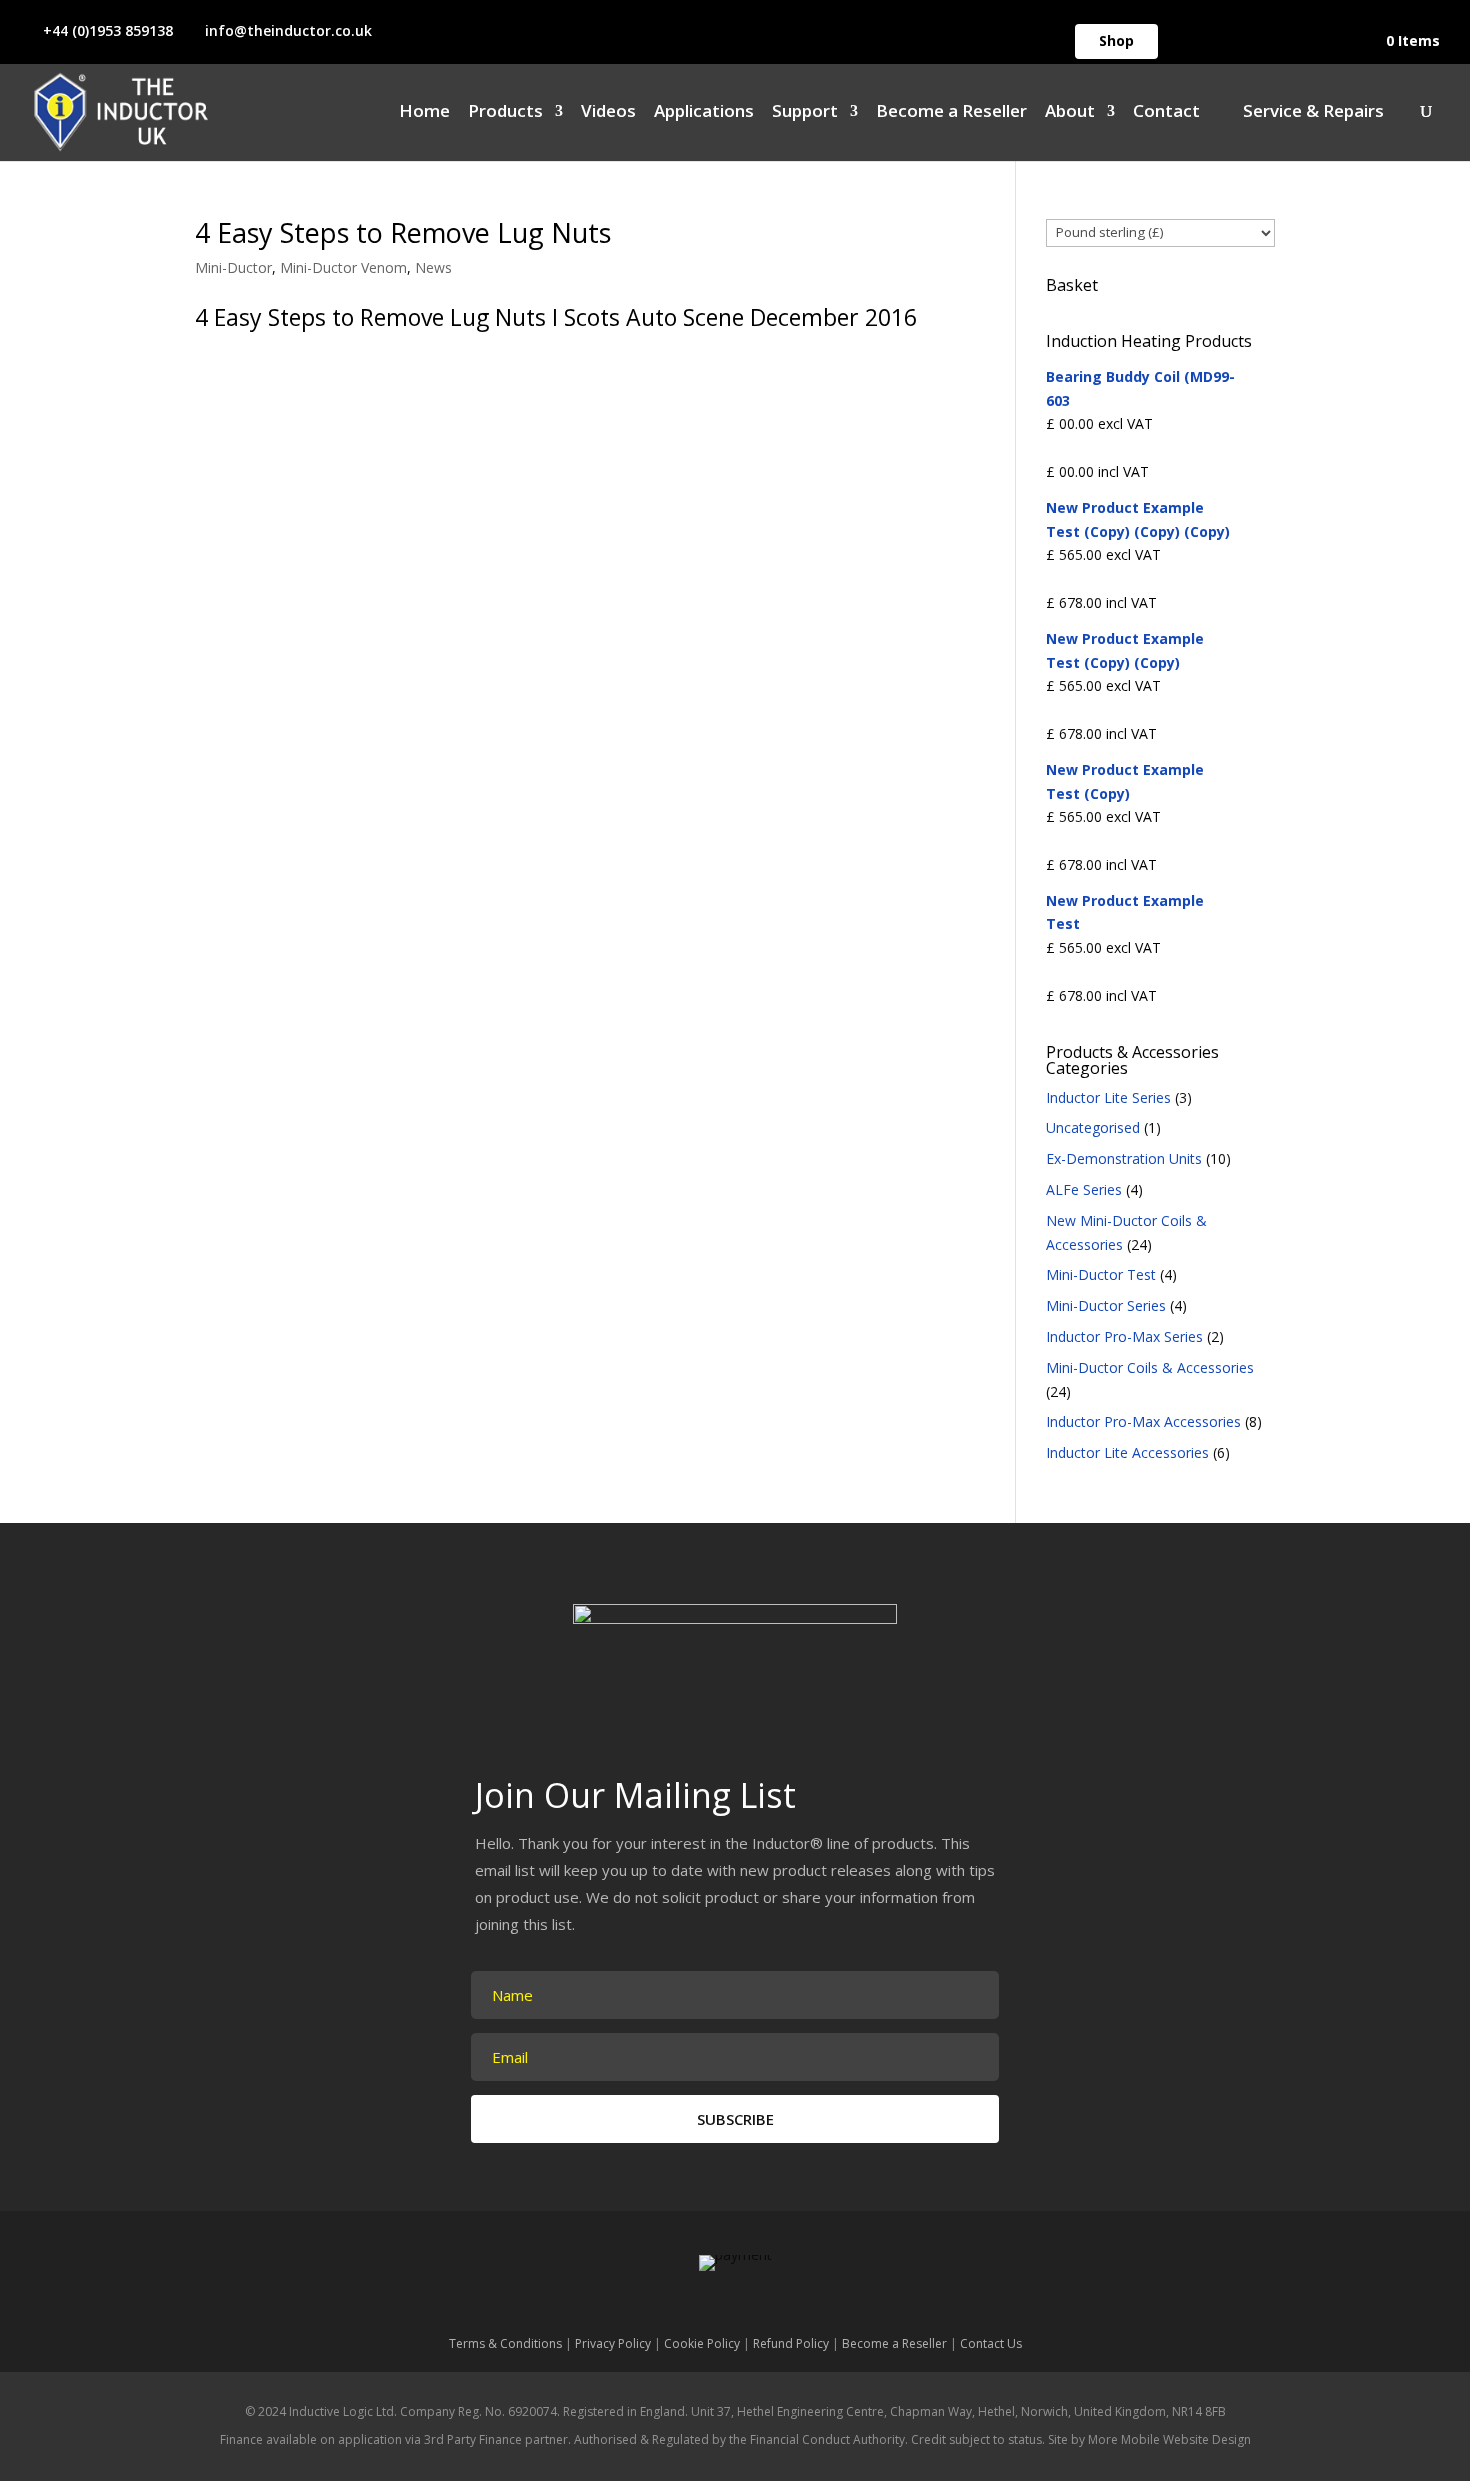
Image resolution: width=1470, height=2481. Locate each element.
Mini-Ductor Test (1101, 1274)
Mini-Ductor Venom (343, 267)
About (1070, 113)
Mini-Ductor (233, 267)
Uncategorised (1093, 1127)
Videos (608, 113)
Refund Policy (791, 2343)
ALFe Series (1084, 1189)
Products (505, 113)
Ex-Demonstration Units (1124, 1158)
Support (805, 113)
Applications (704, 113)
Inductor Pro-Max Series (1124, 1336)
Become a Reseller (951, 113)
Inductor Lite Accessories (1127, 1452)
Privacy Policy (613, 2343)
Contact (1166, 113)
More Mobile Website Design (1169, 2439)
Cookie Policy (702, 2343)
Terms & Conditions (505, 2343)
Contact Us (991, 2343)
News (433, 267)
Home (424, 113)
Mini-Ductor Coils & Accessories (1150, 1367)
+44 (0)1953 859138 (108, 30)
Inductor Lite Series (1108, 1097)
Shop (1116, 40)
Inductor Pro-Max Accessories (1143, 1421)
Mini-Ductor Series (1106, 1305)
